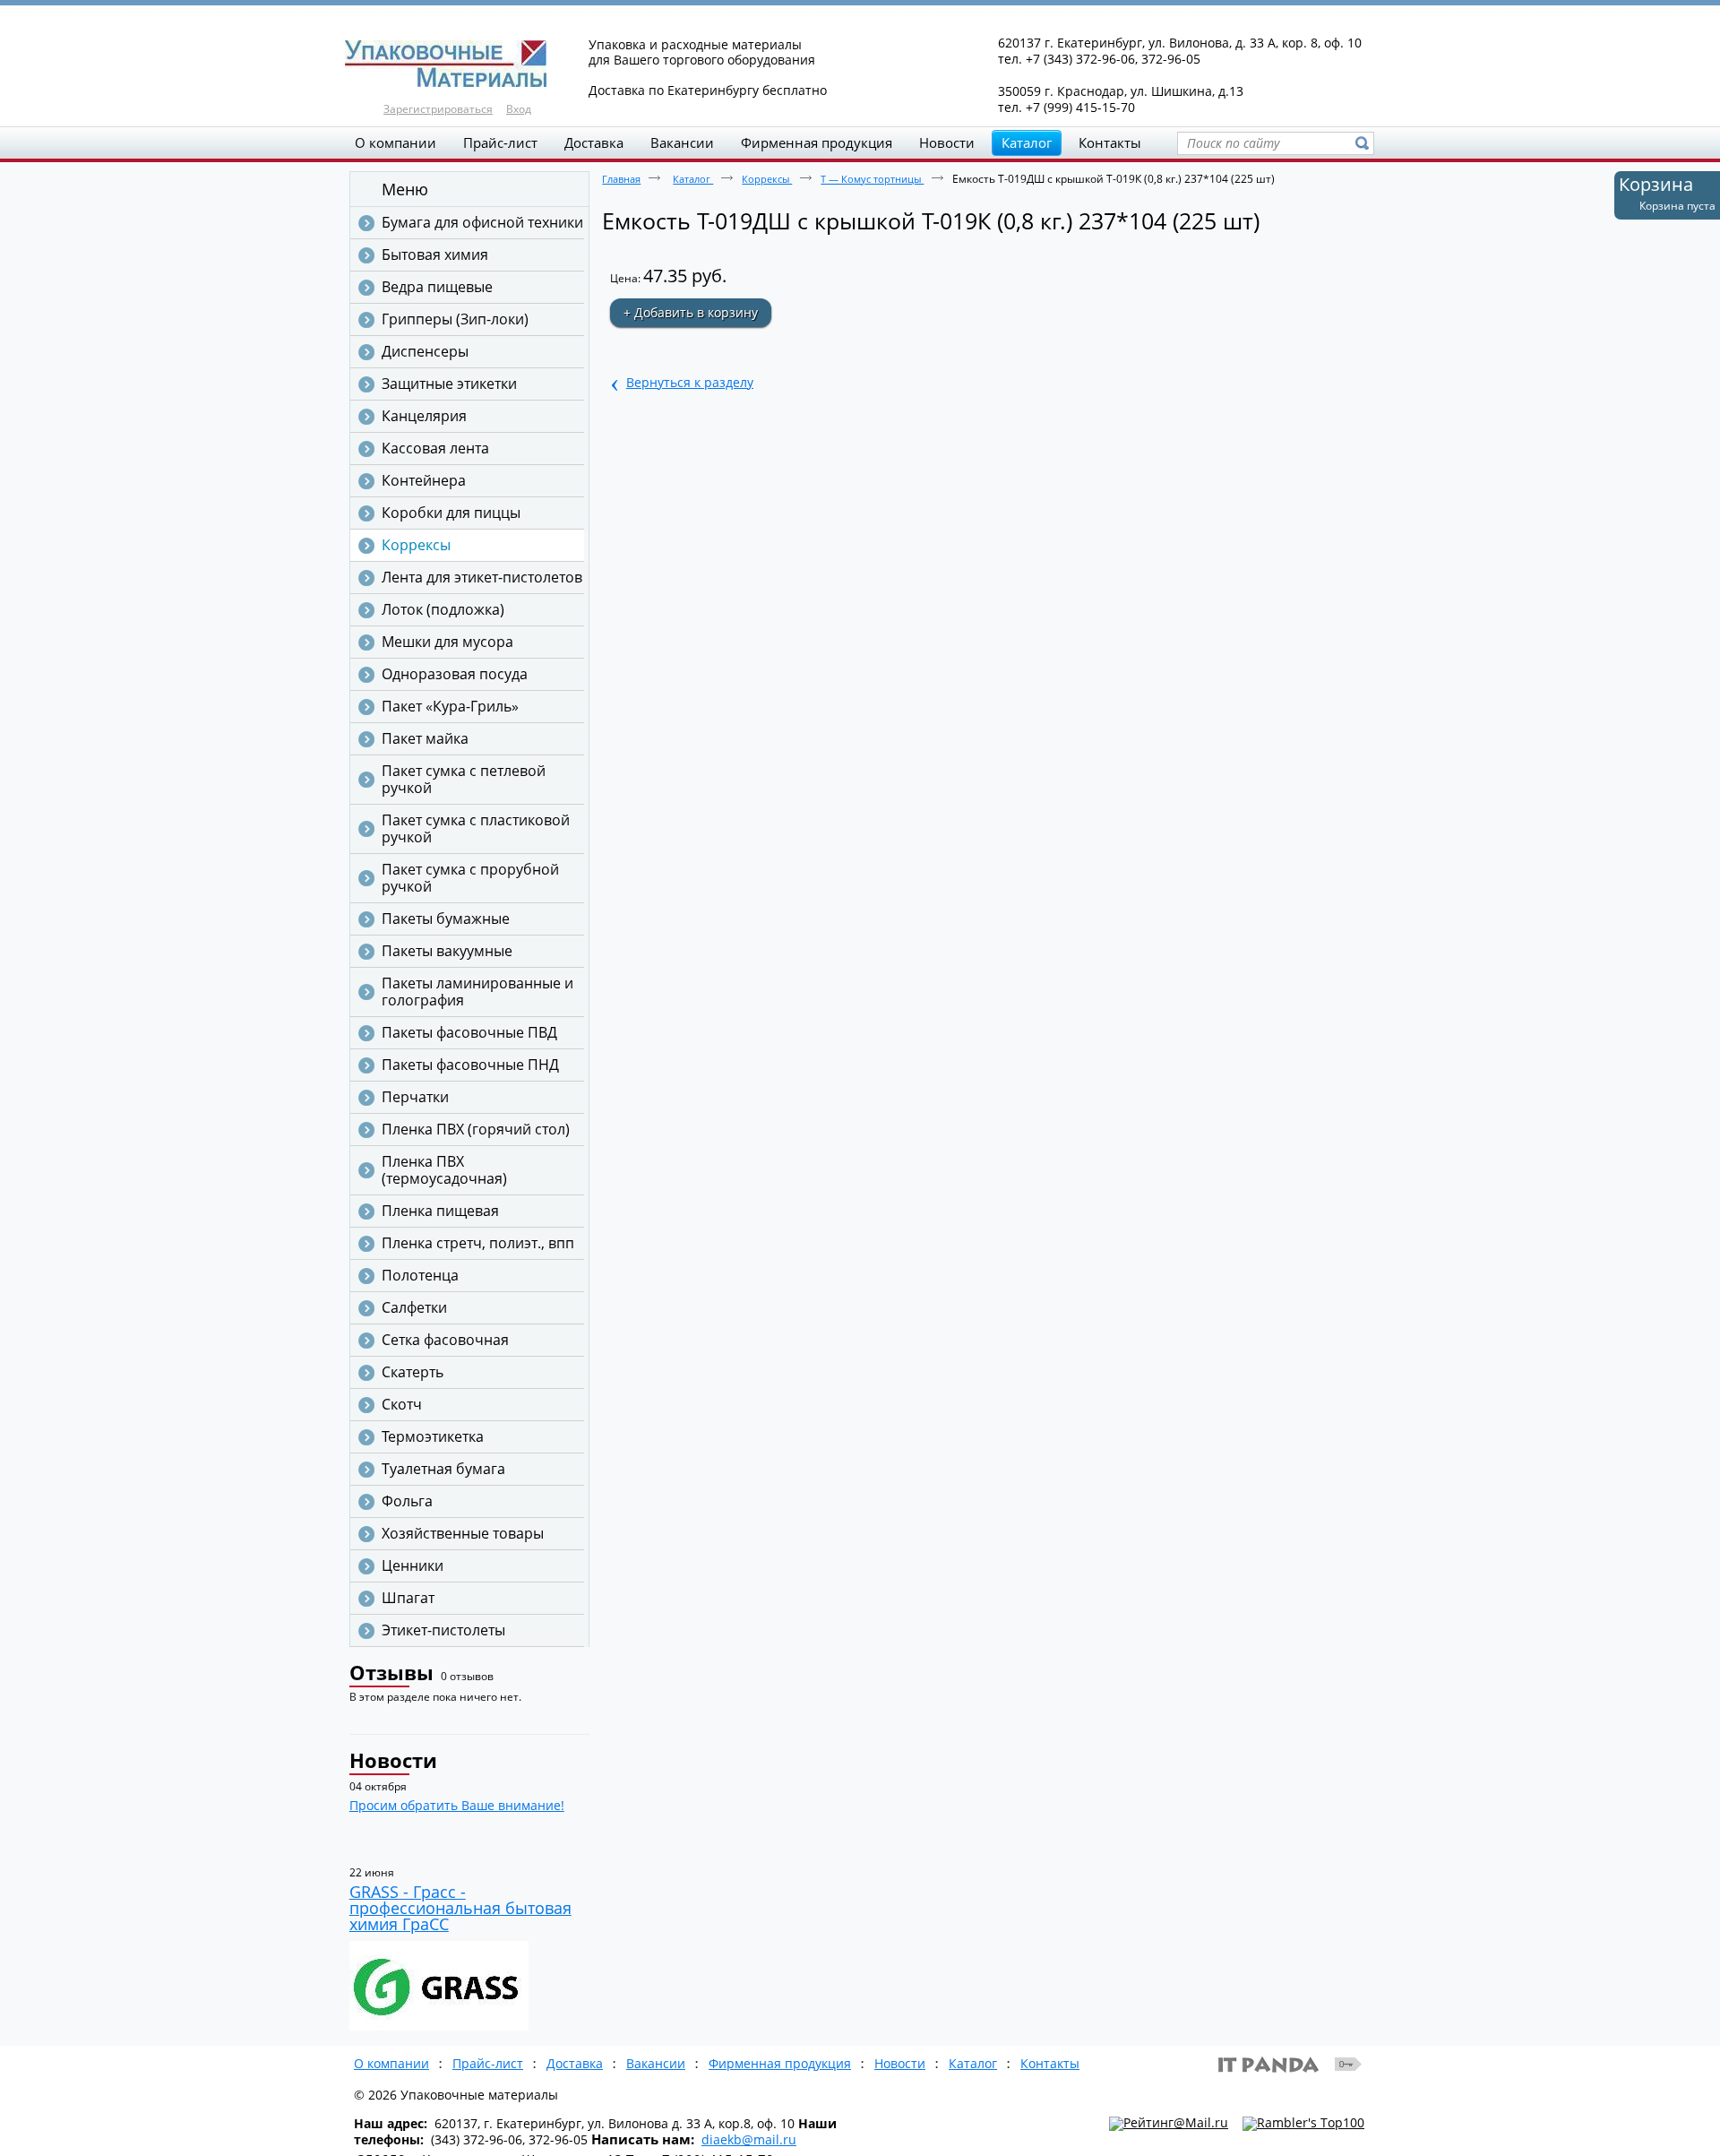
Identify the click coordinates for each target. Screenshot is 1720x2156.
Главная (621, 179)
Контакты (1050, 2063)
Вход (519, 109)
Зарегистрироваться (438, 109)
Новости (393, 1760)
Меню (405, 189)
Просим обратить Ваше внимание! (457, 1805)
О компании (391, 2063)
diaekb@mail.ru (749, 2139)
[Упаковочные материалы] (860, 65)
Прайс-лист (488, 2063)
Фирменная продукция (780, 2063)
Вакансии (656, 2063)
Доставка (575, 2063)
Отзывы (391, 1672)
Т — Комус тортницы (872, 179)
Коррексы (767, 179)
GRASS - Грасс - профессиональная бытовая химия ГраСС (460, 1908)
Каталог (1027, 142)
